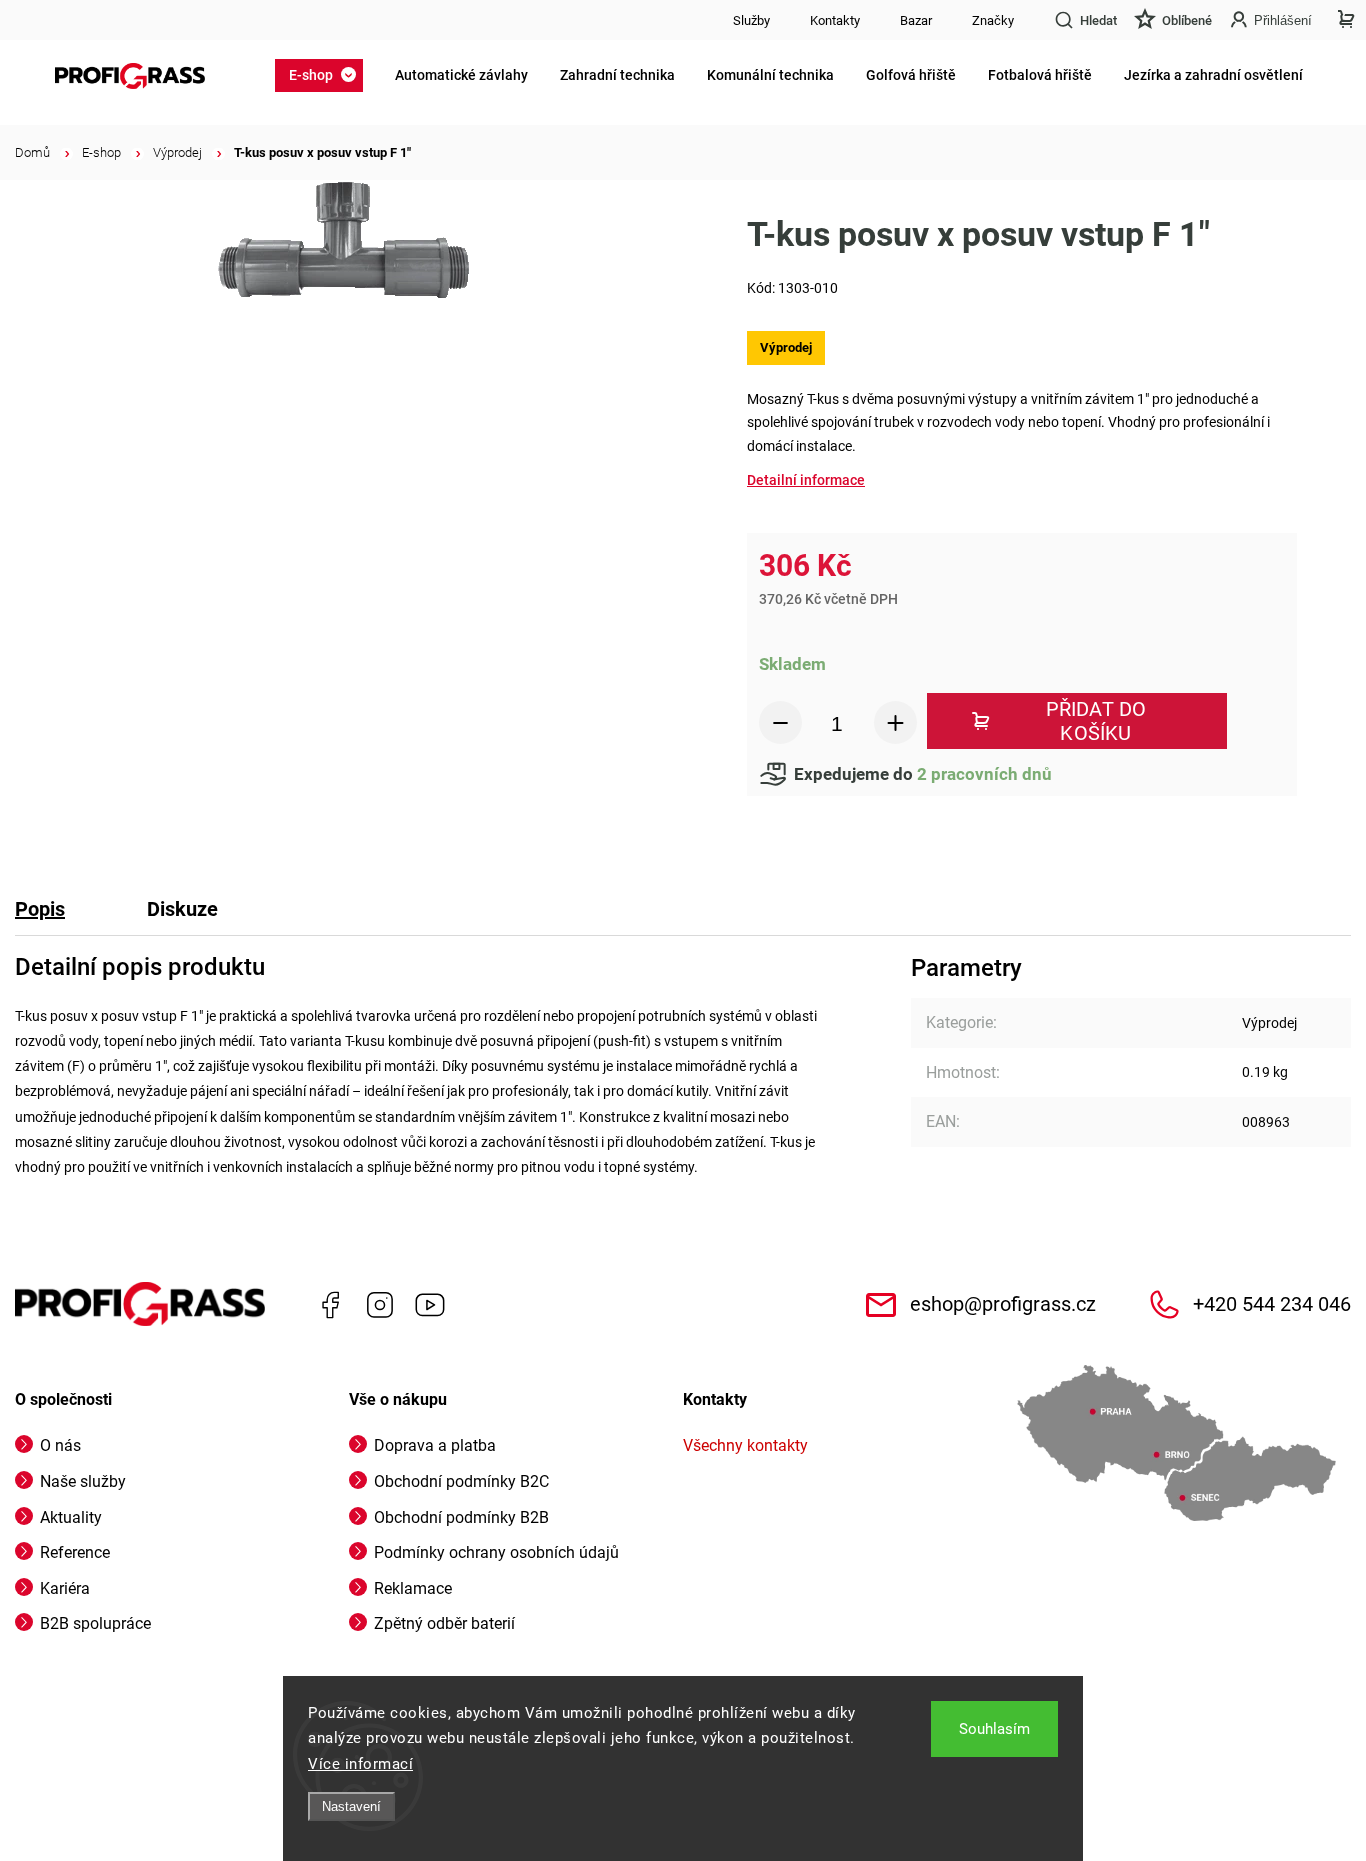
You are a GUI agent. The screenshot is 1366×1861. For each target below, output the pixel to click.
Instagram (380, 1305)
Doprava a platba (435, 1445)
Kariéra (65, 1588)
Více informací (360, 1764)
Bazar (916, 20)
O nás (60, 1445)
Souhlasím (994, 1729)
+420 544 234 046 (1272, 1304)
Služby (751, 20)
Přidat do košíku (1096, 721)
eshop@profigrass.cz (1003, 1304)
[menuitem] (325, 75)
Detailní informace (806, 480)
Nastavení (351, 1806)
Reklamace (413, 1588)
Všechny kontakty (745, 1445)
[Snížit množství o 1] (780, 722)
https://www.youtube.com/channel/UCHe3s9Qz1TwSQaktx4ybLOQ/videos (430, 1305)
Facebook (330, 1305)
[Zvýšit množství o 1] (895, 722)
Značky (993, 20)
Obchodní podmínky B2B (461, 1517)
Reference (75, 1552)
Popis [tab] (40, 909)
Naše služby (83, 1481)
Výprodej (1269, 1023)
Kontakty (835, 20)
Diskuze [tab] (182, 909)
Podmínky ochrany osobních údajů (496, 1552)
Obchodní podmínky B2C (461, 1481)
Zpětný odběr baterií (444, 1623)
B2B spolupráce (95, 1623)
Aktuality (71, 1517)
